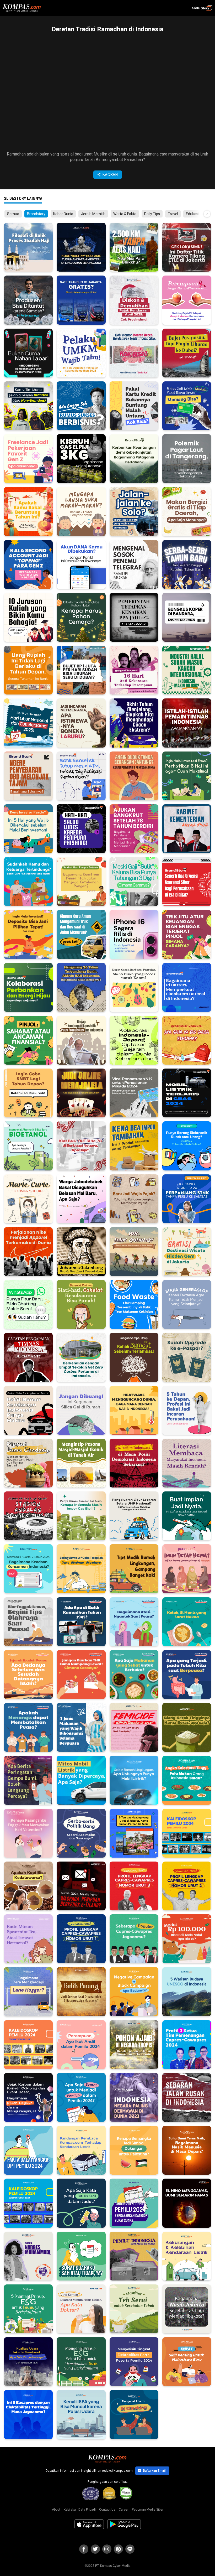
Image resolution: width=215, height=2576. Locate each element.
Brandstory (36, 214)
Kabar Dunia (63, 214)
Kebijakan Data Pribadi (80, 2510)
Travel (173, 214)
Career (124, 2510)
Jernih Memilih (93, 214)
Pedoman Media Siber (148, 2510)
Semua (13, 214)
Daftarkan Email (154, 2471)
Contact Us (107, 2510)
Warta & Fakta (125, 214)
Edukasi (192, 214)
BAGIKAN (110, 175)
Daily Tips (152, 214)
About (56, 2510)
